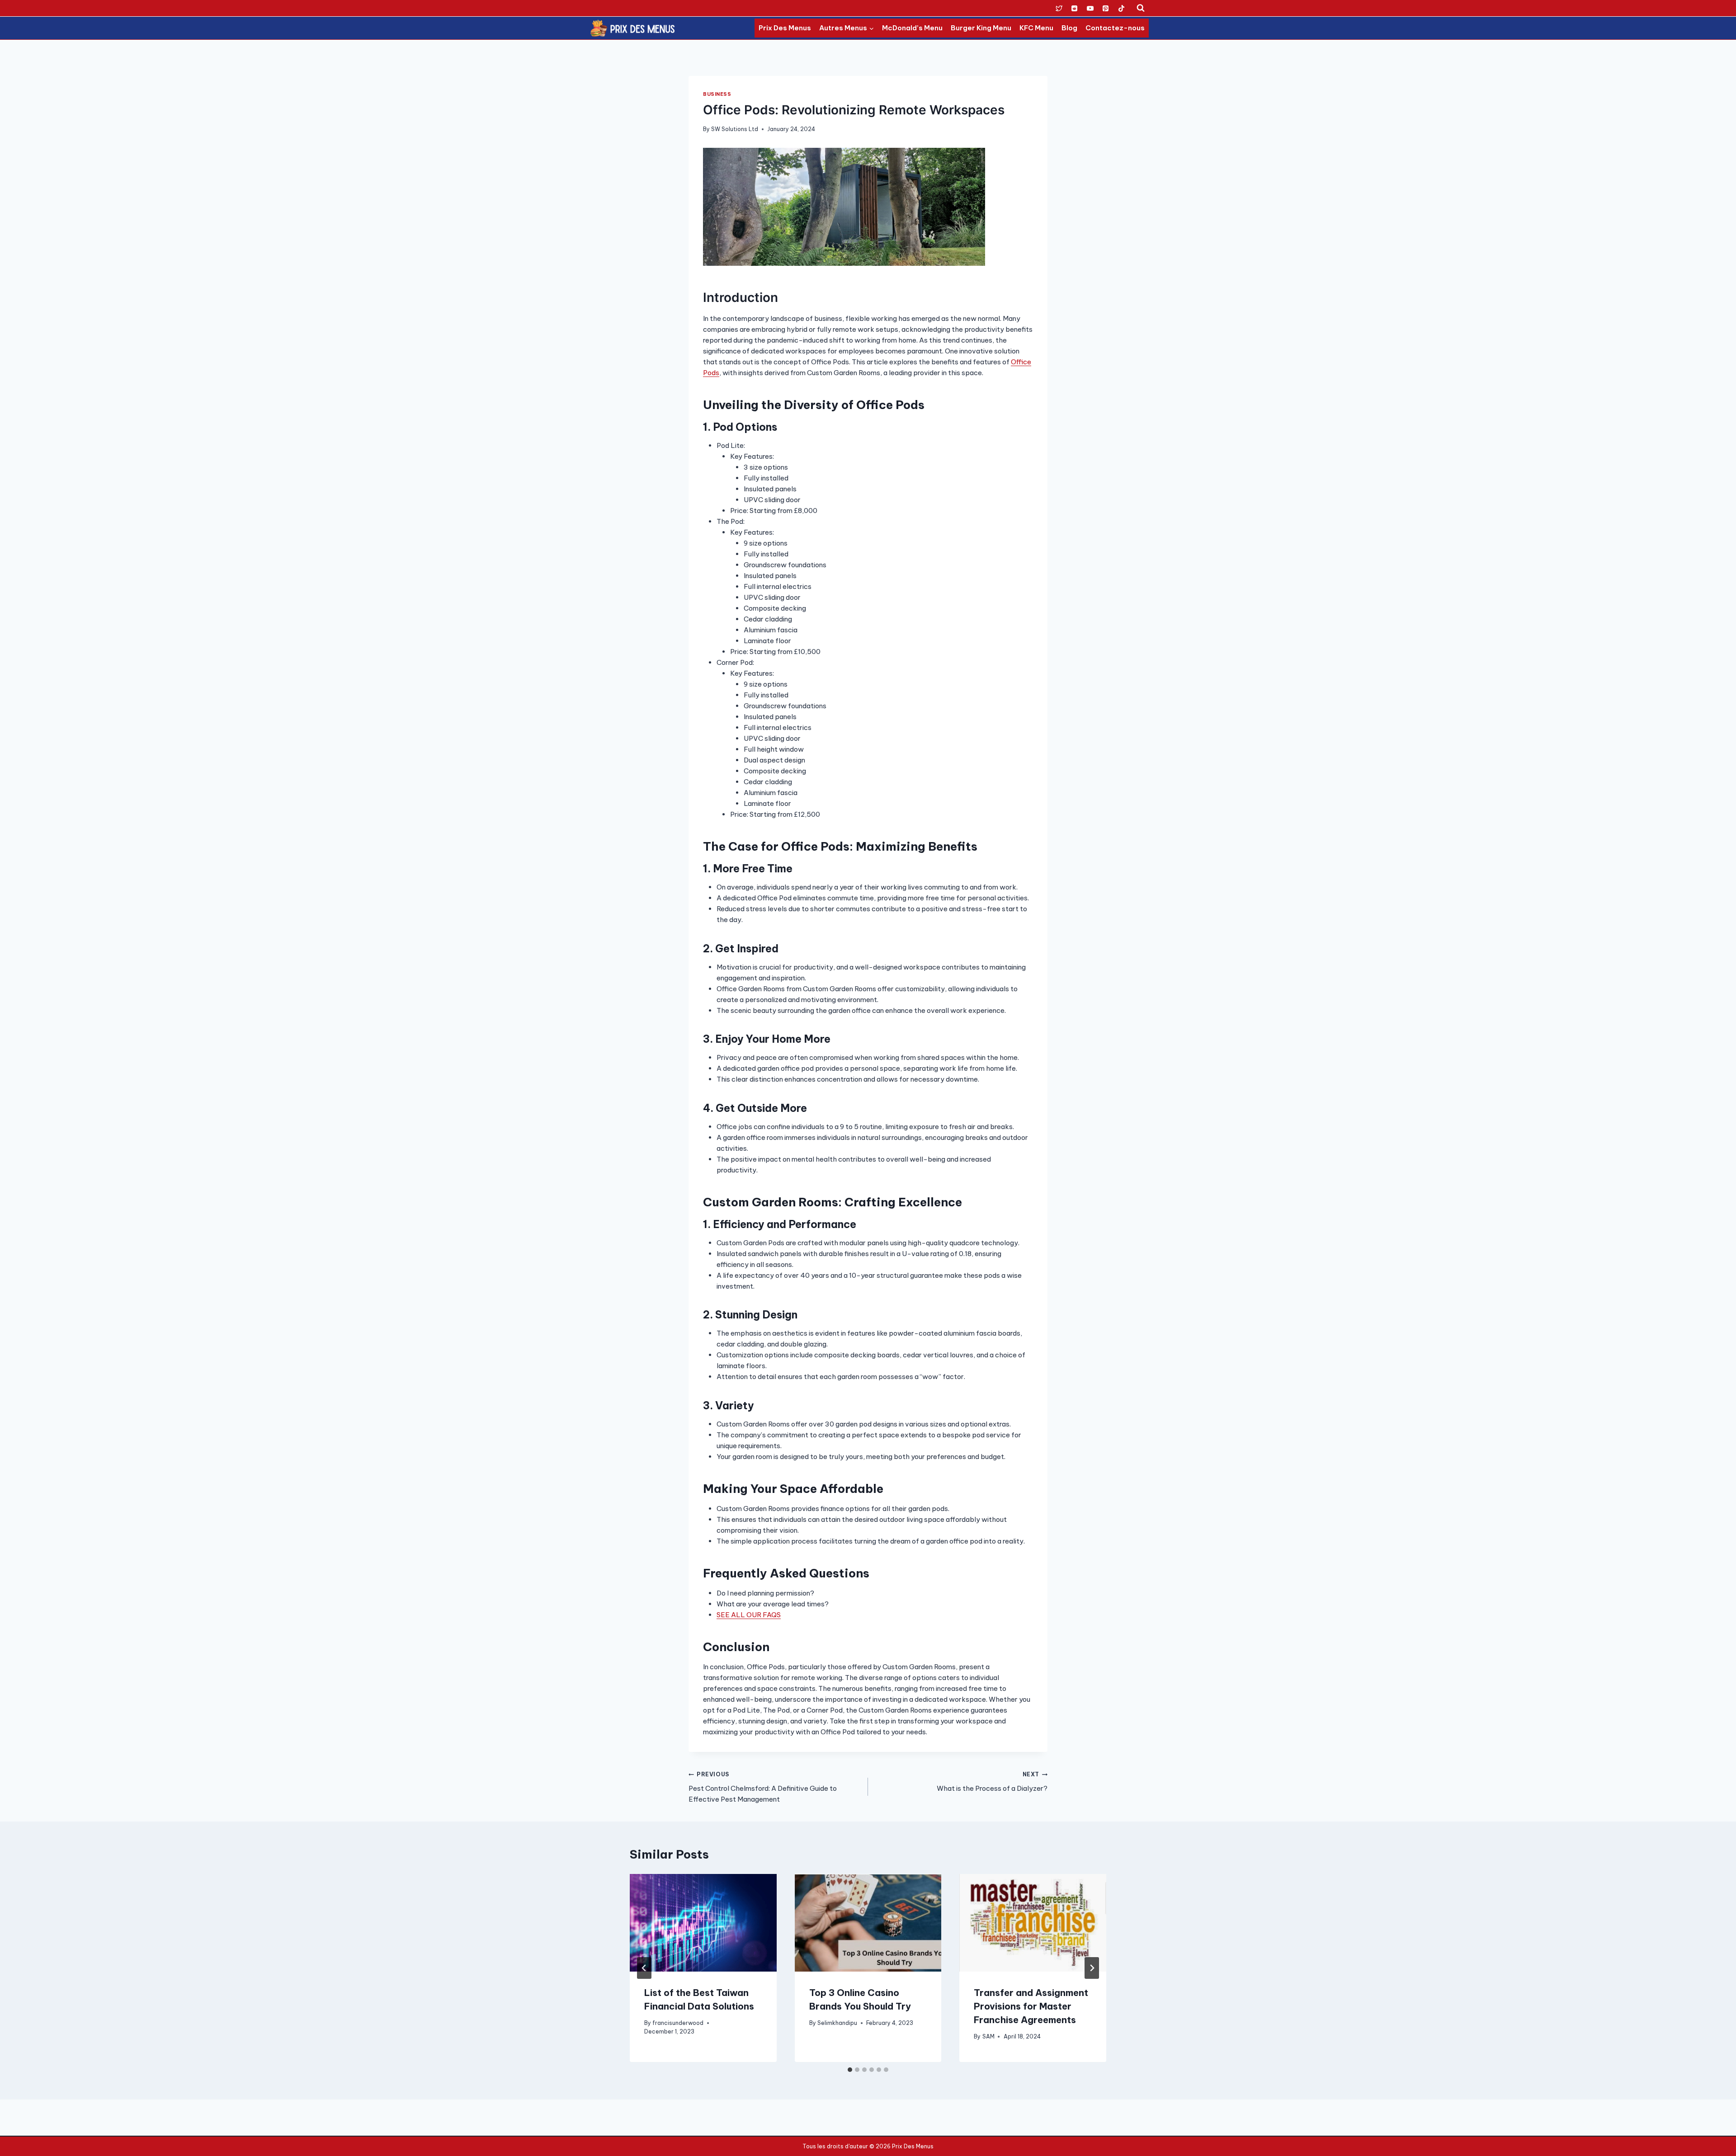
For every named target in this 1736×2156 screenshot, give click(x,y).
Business (717, 94)
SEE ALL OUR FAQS (749, 1615)
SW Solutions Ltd (735, 129)
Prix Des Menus (785, 28)
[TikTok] (1121, 8)
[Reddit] (1075, 8)
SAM (988, 2036)
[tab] (850, 2070)
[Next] (1092, 1968)
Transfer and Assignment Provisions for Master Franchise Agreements (1031, 2006)
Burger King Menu (981, 28)
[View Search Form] (1141, 8)
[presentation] (703, 1923)
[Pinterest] (1106, 8)
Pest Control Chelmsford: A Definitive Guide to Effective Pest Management (763, 1787)
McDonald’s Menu (912, 28)
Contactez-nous (1115, 28)
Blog (1069, 28)
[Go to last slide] (644, 1968)
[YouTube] (1090, 8)
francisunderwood (678, 2023)
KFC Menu (1036, 28)
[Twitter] (1059, 8)
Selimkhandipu (837, 2023)
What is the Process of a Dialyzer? (992, 1782)
